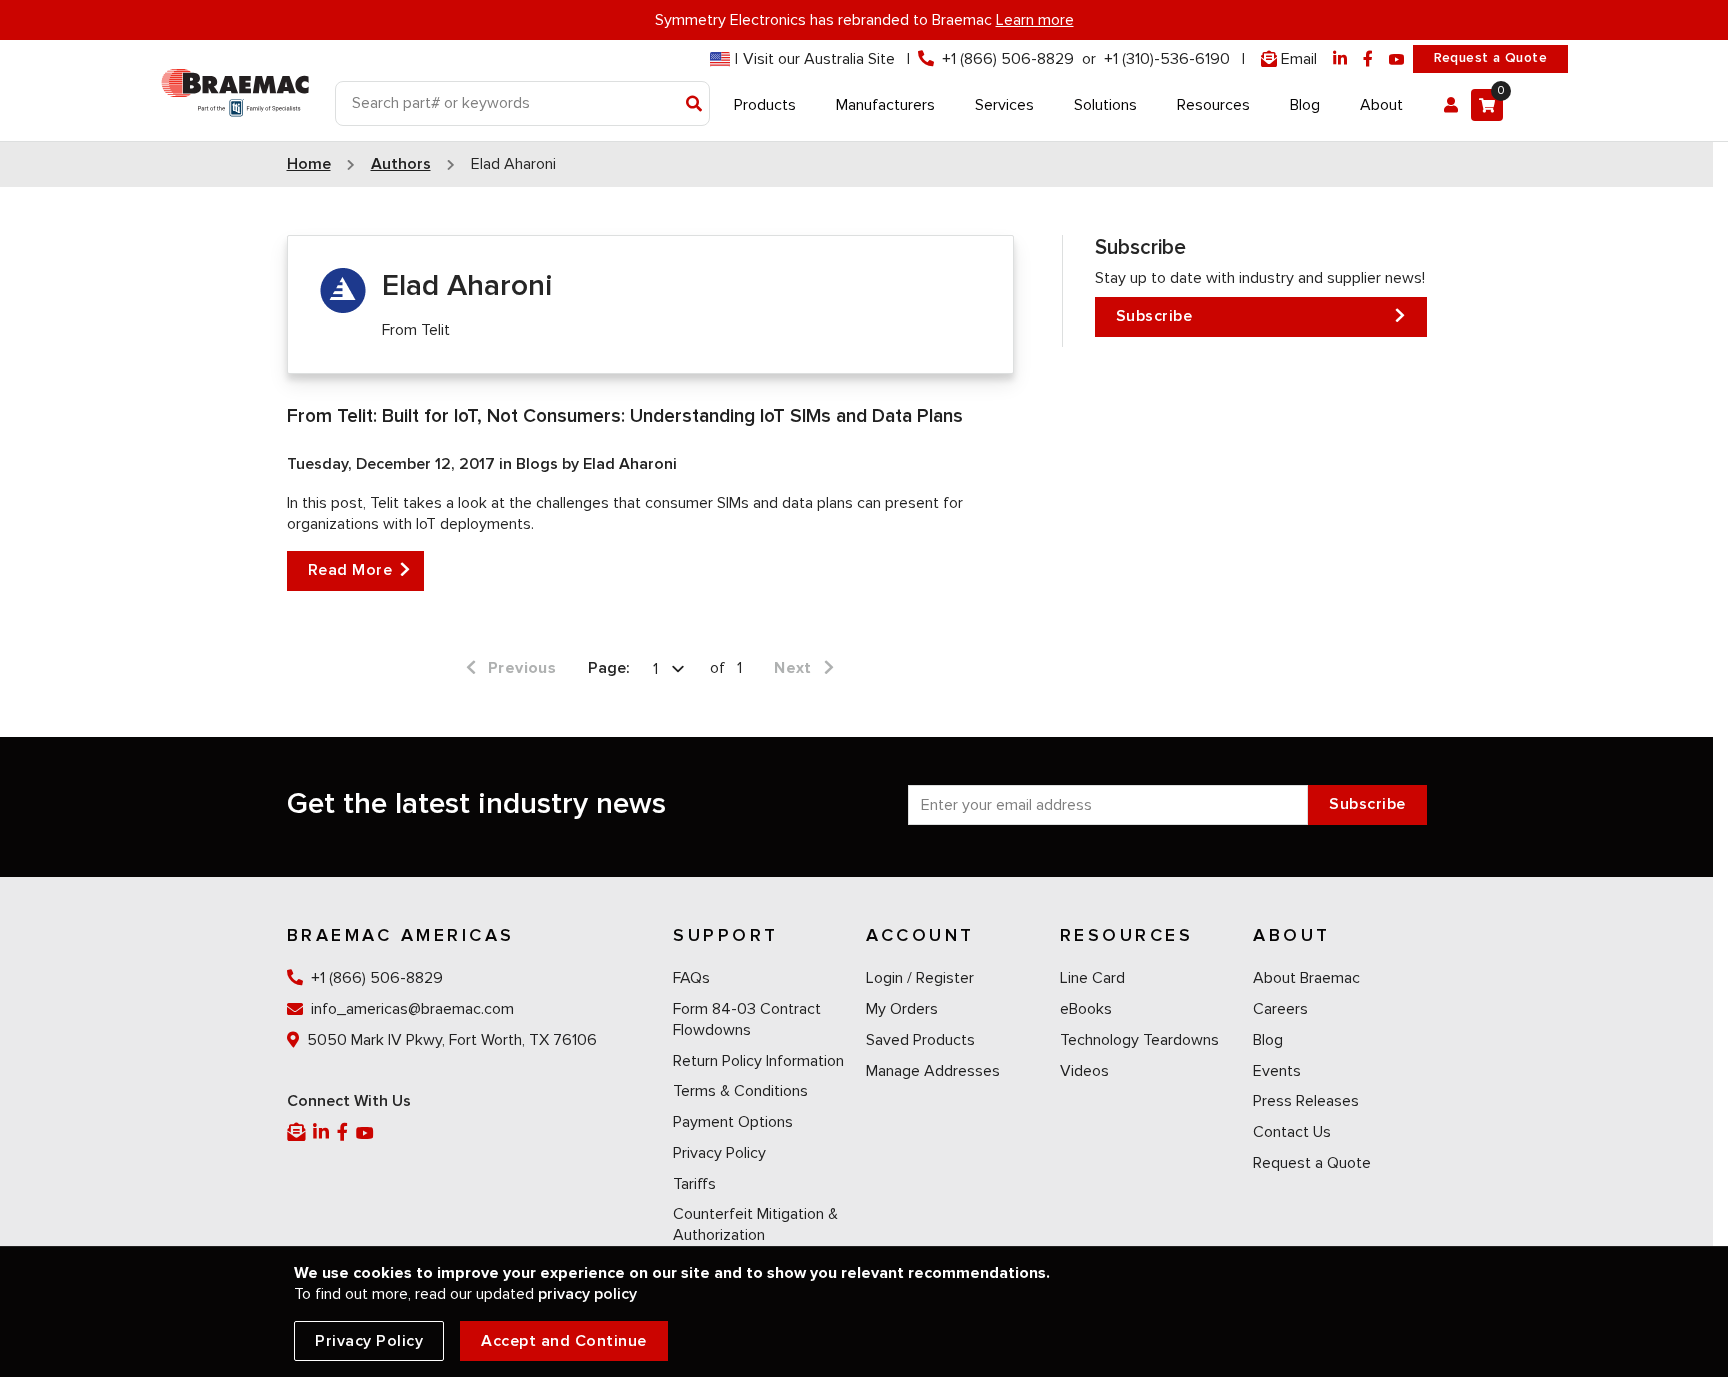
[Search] (694, 105)
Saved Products (920, 1040)
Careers (1280, 1009)
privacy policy (587, 1294)
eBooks (1086, 1009)
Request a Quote (1490, 58)
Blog (1268, 1040)
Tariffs (694, 1184)
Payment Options (733, 1122)
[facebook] (1368, 59)
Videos (1084, 1071)
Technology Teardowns (1139, 1040)
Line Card (1092, 978)
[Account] (1451, 105)
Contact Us (1292, 1132)
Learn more (1035, 20)
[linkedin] (1340, 59)
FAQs (691, 978)
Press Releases (1306, 1101)
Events (1277, 1071)
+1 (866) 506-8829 (1008, 59)
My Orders (902, 1009)
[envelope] (298, 1132)
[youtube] (1397, 59)
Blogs (539, 464)
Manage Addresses (933, 1071)
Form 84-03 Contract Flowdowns (747, 1019)
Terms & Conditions (740, 1091)
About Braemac (1306, 978)
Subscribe (1154, 316)
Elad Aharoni (630, 464)
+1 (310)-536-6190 (1167, 59)
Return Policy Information (758, 1061)
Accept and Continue (564, 1341)
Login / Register (920, 978)
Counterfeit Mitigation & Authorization (755, 1224)
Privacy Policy (719, 1153)
